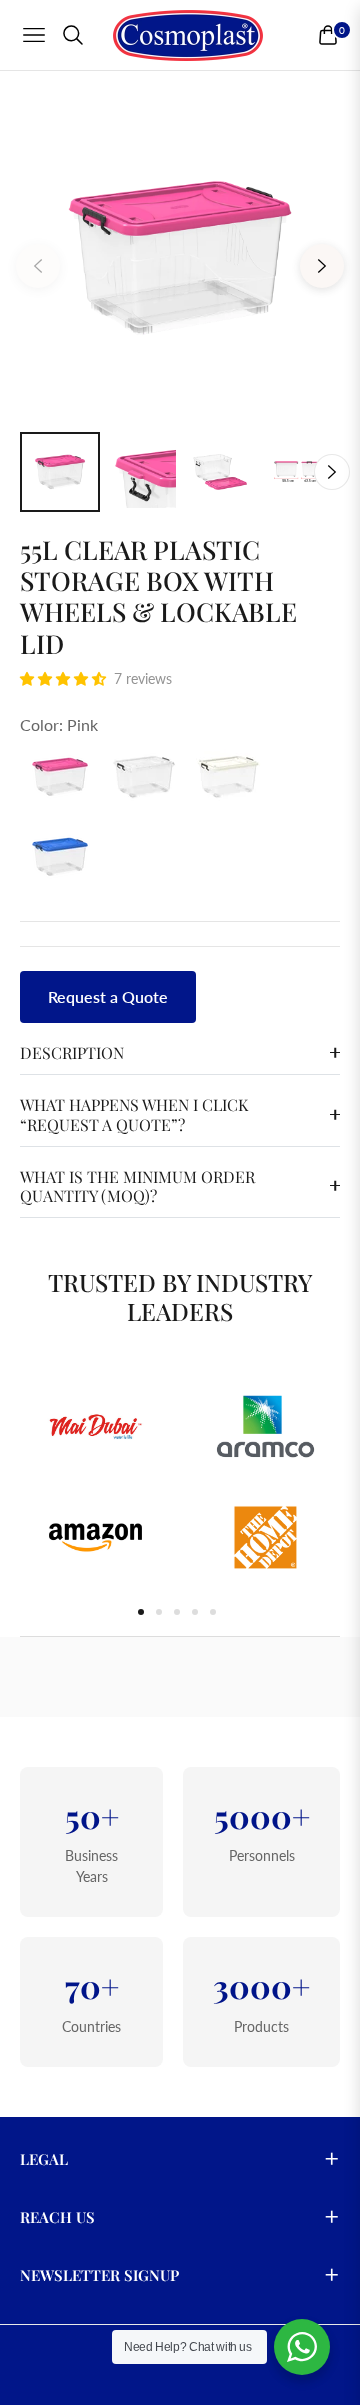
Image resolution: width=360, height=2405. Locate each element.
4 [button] (195, 1612)
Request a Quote (108, 996)
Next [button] (322, 266)
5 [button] (213, 1612)
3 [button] (177, 1612)
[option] (180, 258)
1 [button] (141, 1612)
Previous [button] (38, 266)
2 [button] (159, 1612)
